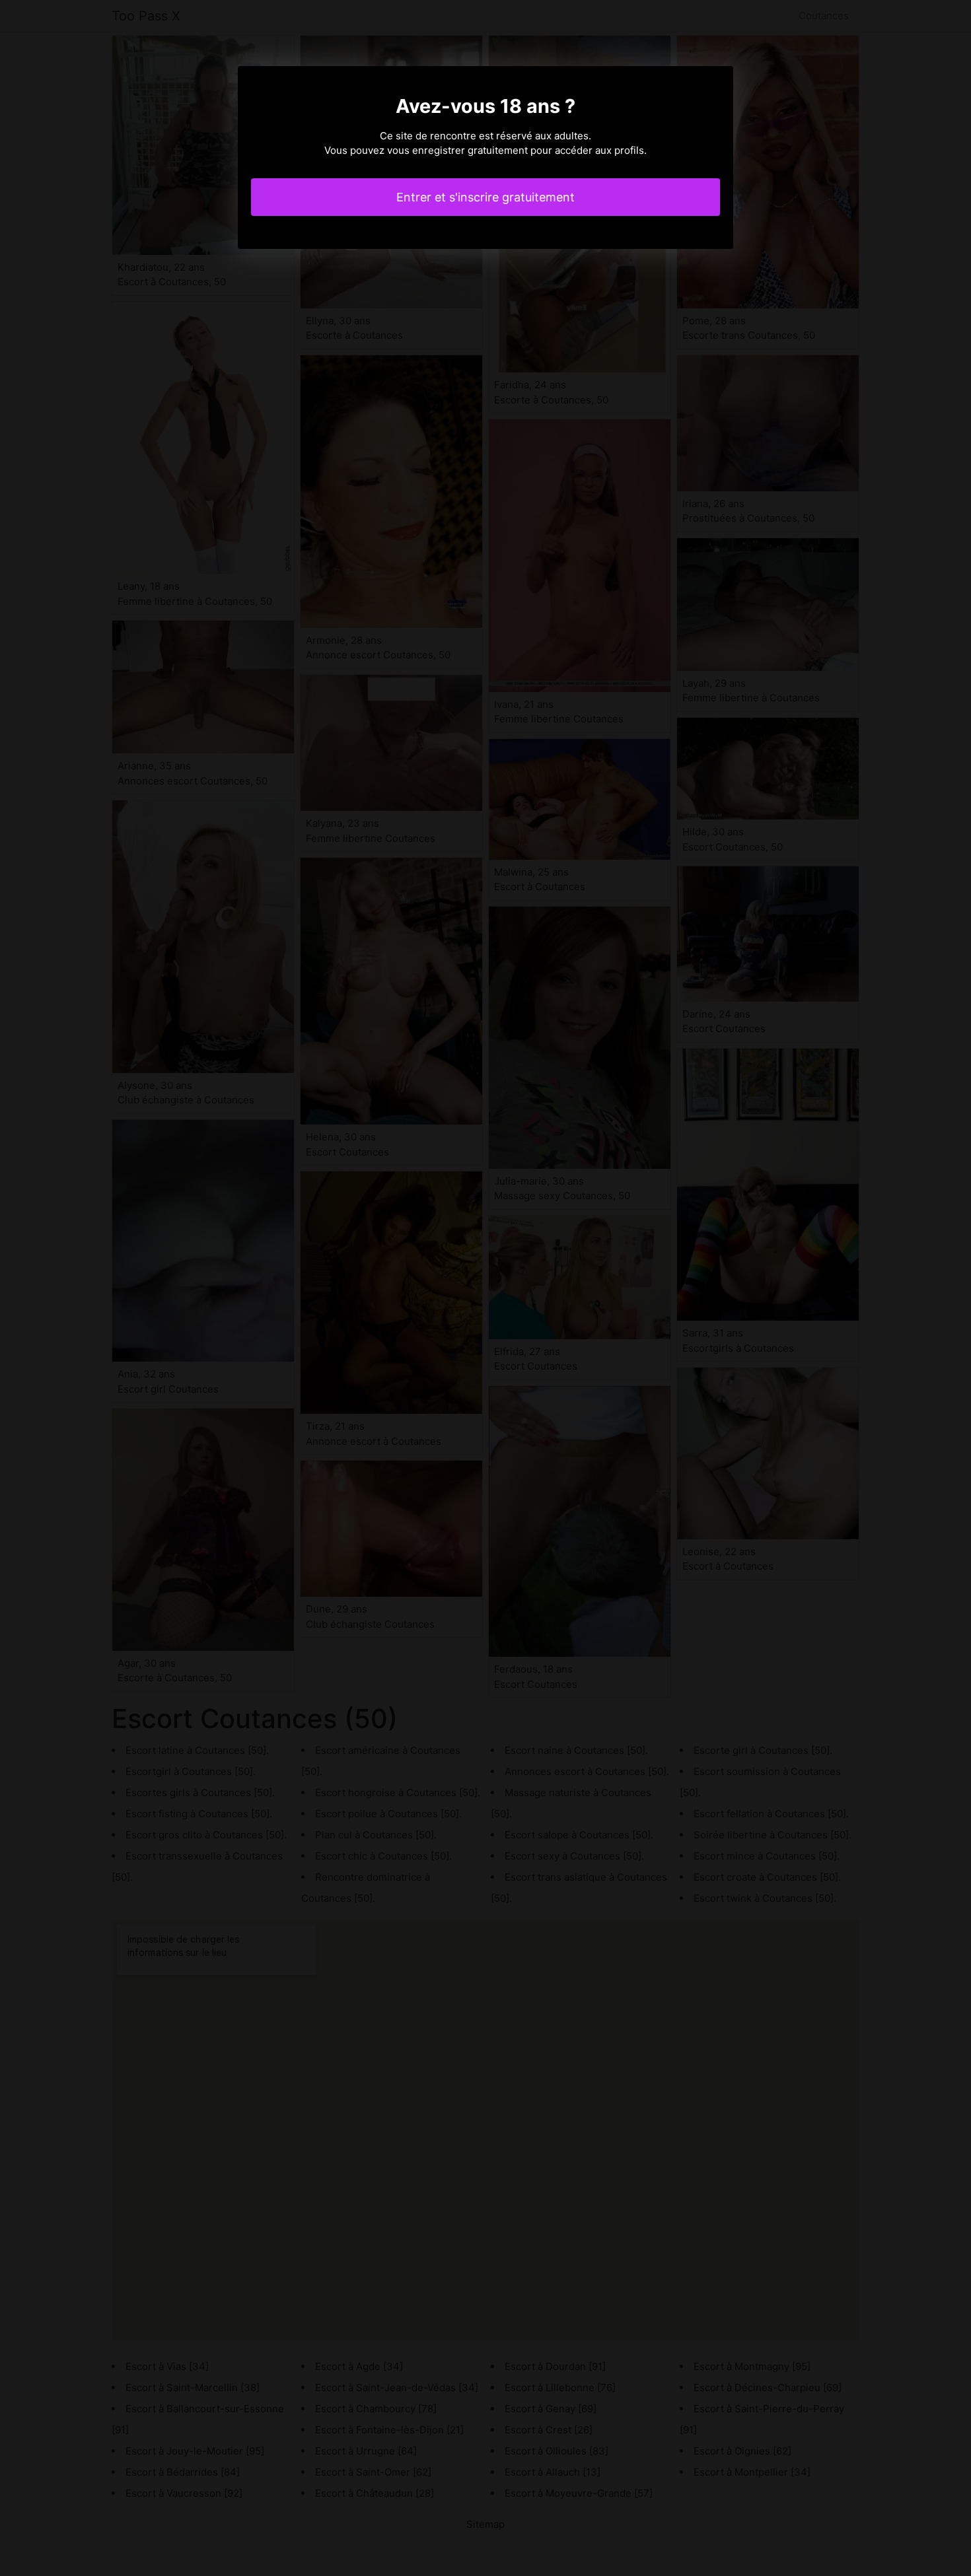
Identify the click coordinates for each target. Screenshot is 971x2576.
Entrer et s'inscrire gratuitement (485, 197)
